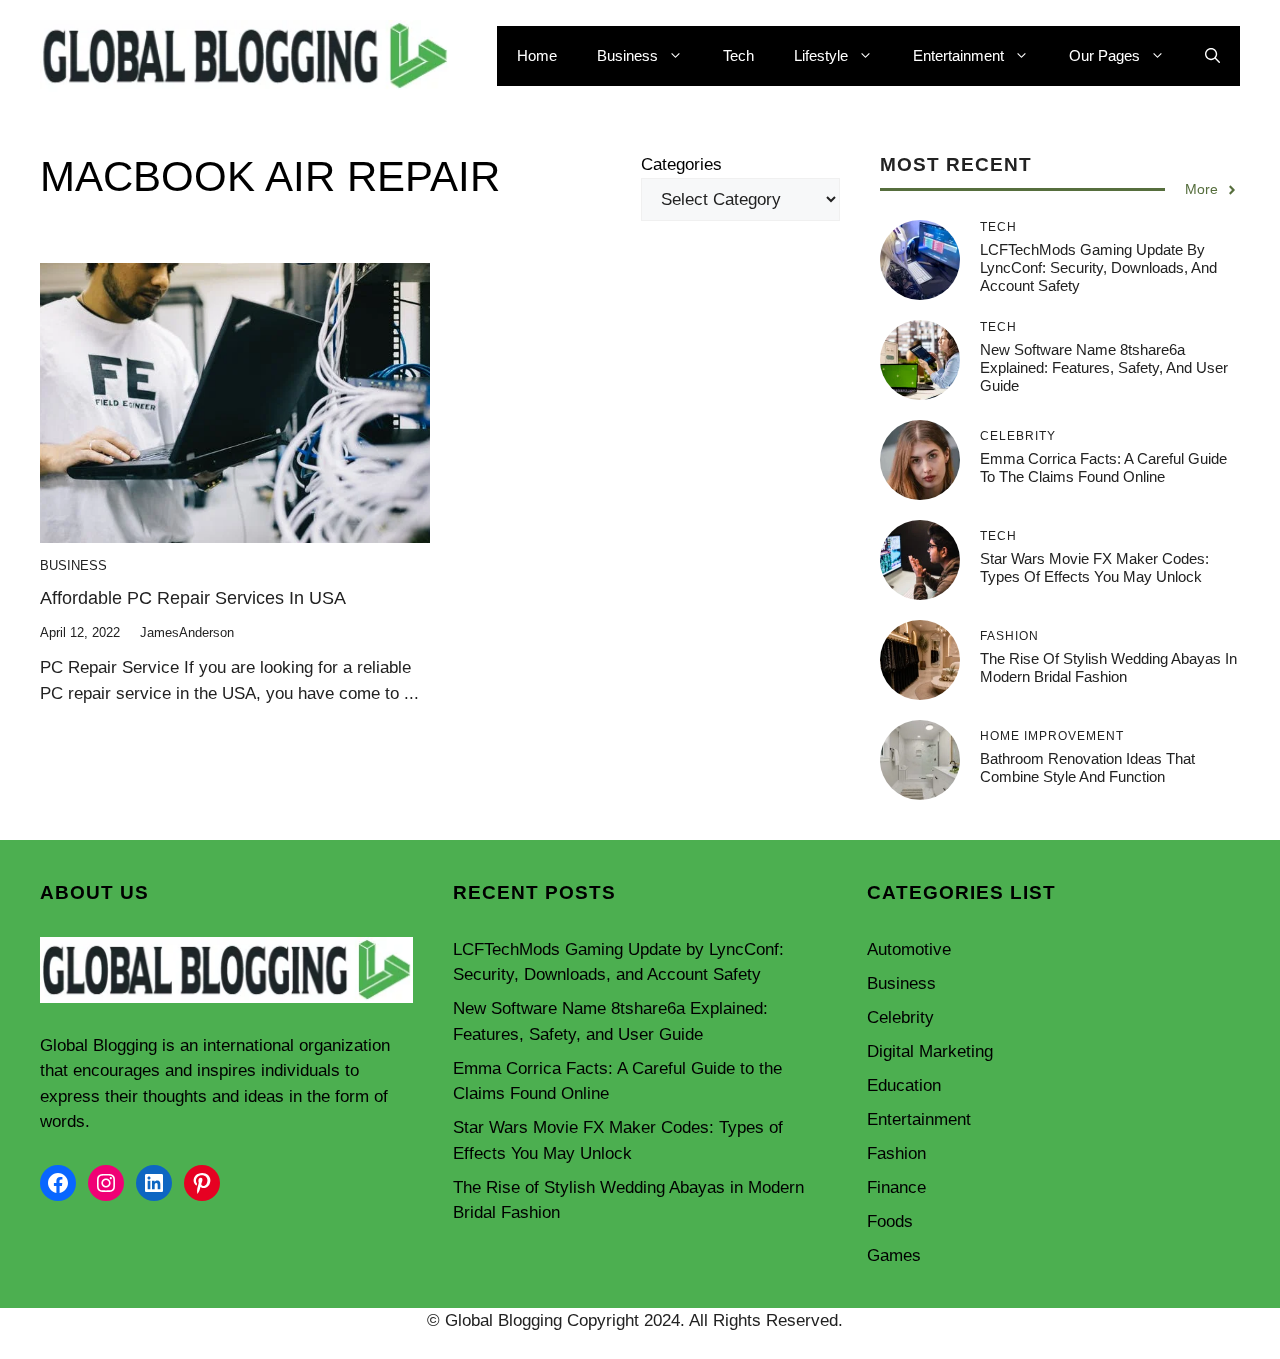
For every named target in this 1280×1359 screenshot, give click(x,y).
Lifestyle (821, 55)
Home (537, 55)
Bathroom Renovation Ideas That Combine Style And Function (1087, 767)
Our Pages (1104, 55)
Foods (890, 1221)
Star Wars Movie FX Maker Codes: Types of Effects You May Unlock (1094, 567)
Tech (738, 55)
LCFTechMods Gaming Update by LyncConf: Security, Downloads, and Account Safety (1098, 267)
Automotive (909, 949)
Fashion (896, 1153)
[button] (1212, 56)
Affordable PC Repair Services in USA (193, 598)
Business (627, 55)
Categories (681, 164)
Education (904, 1085)
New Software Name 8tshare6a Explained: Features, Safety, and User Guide (1104, 367)
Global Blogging (98, 1045)
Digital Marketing (930, 1051)
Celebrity (900, 1017)
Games (894, 1255)
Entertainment (958, 55)
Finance (896, 1187)
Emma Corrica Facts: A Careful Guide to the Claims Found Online (1103, 467)
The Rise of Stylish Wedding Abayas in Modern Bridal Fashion (1108, 667)
